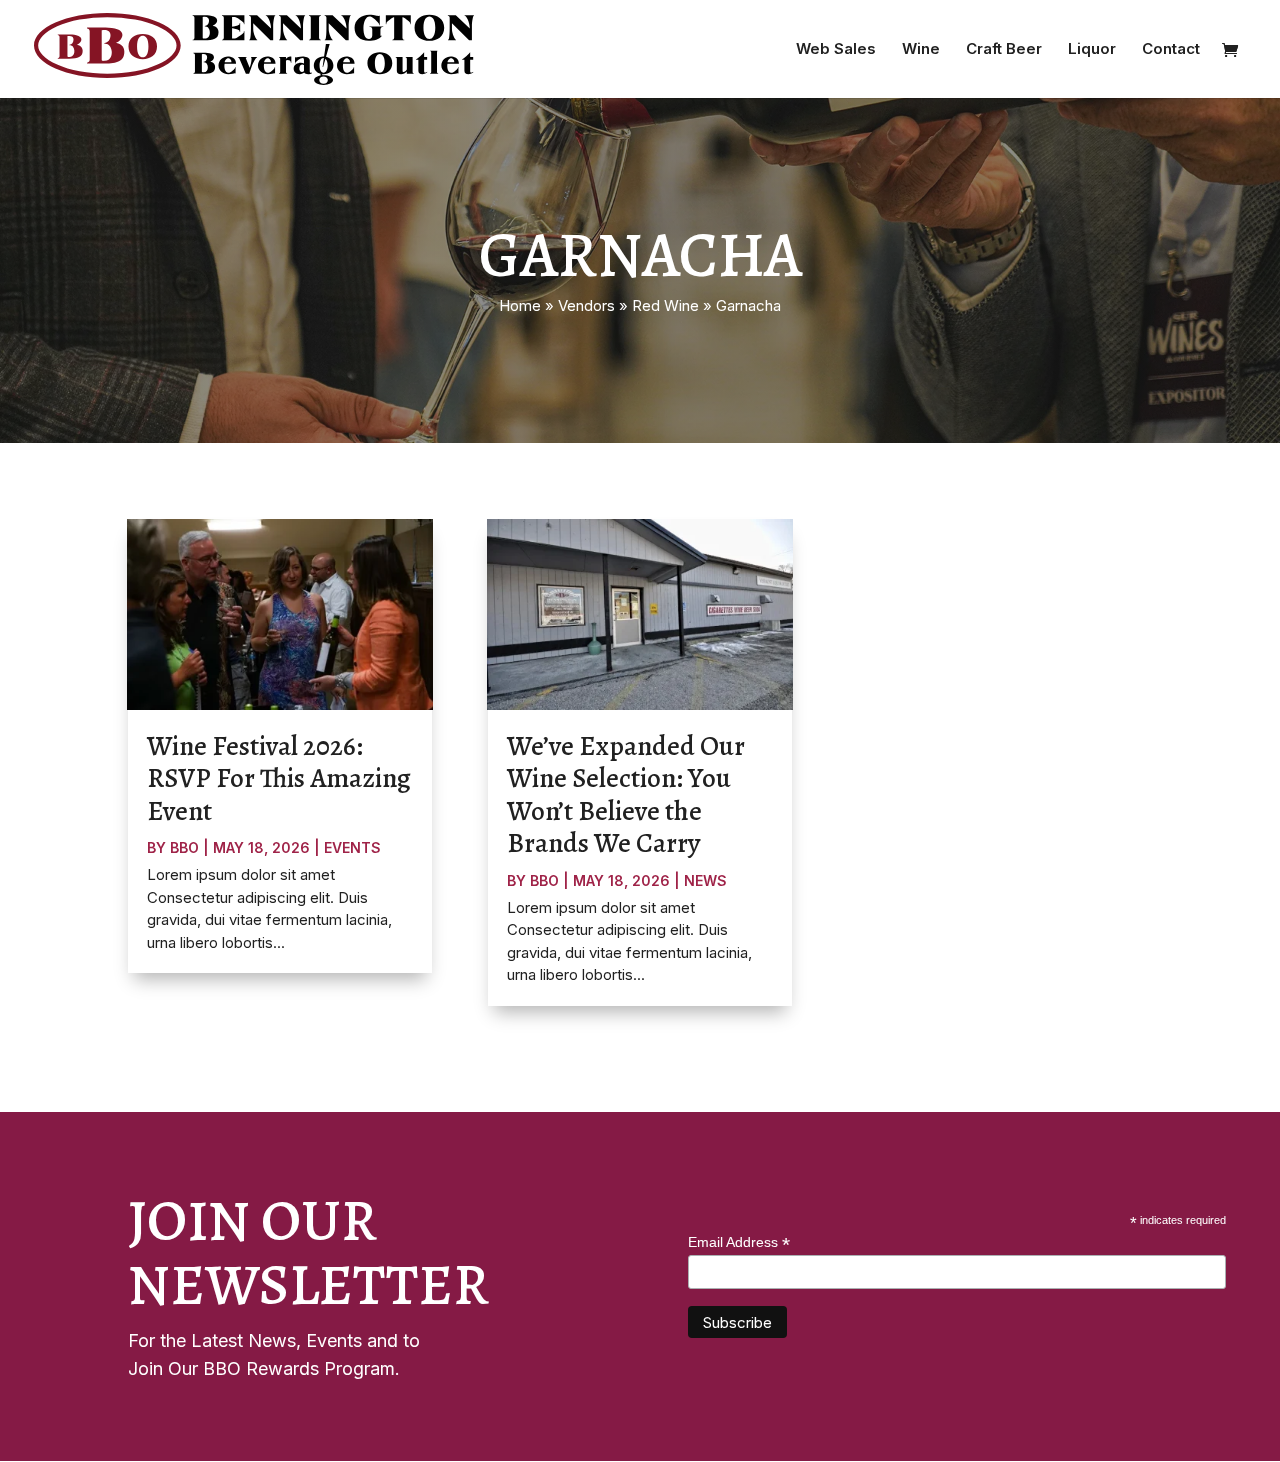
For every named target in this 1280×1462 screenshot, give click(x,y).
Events (352, 847)
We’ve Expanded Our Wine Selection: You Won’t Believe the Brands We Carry (626, 794)
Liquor (1092, 50)
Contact (1171, 50)
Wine (921, 50)
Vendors (586, 305)
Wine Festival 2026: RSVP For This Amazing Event (279, 778)
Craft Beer (1004, 50)
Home (520, 305)
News (705, 880)
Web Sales (836, 50)
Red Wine (665, 305)
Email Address (739, 1242)
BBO (184, 847)
